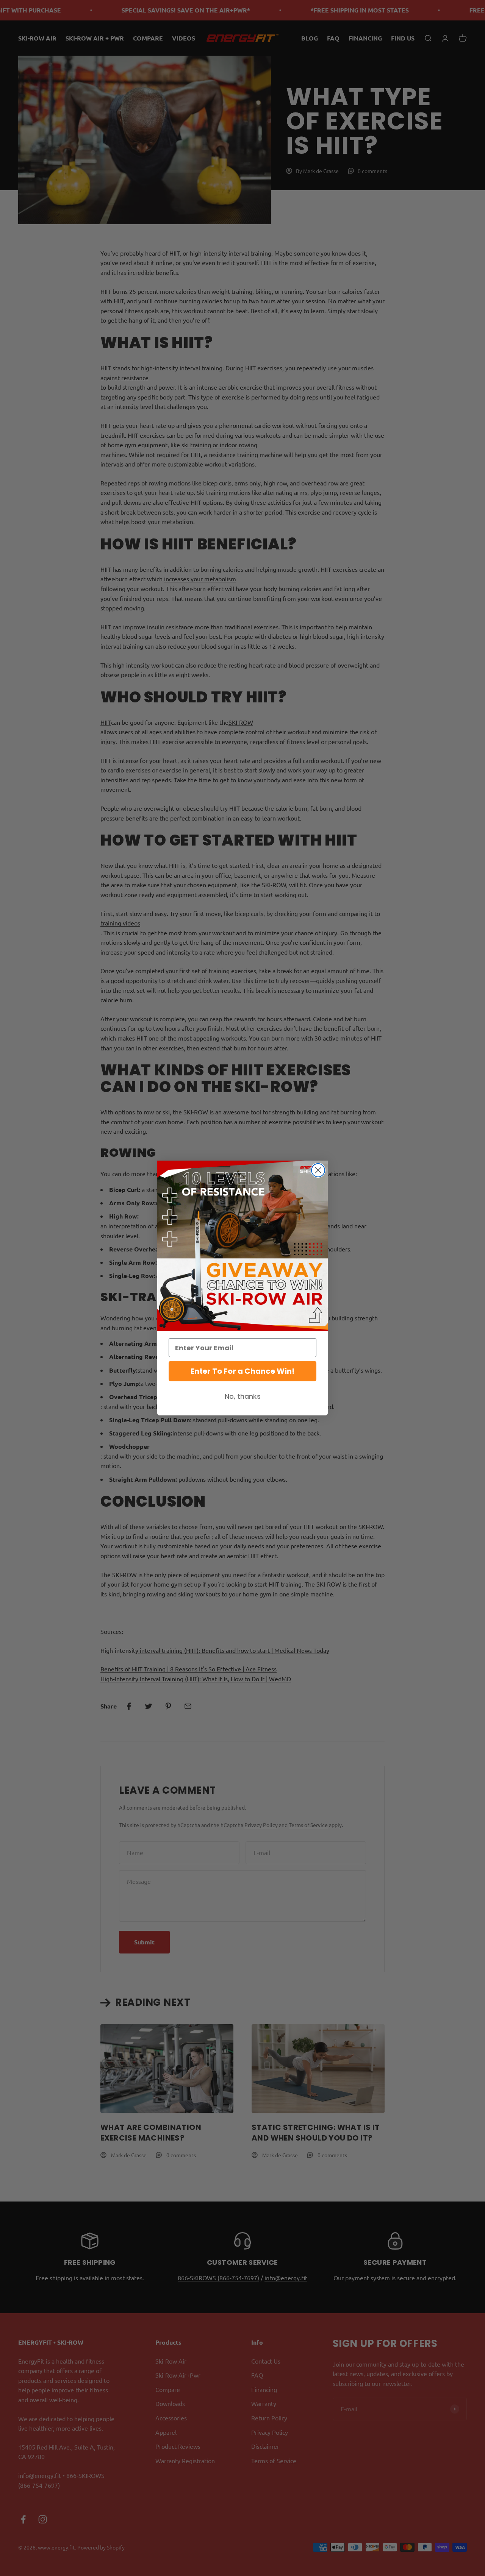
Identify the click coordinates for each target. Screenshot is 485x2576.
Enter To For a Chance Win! (242, 1371)
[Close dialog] (318, 1170)
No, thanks (243, 1396)
